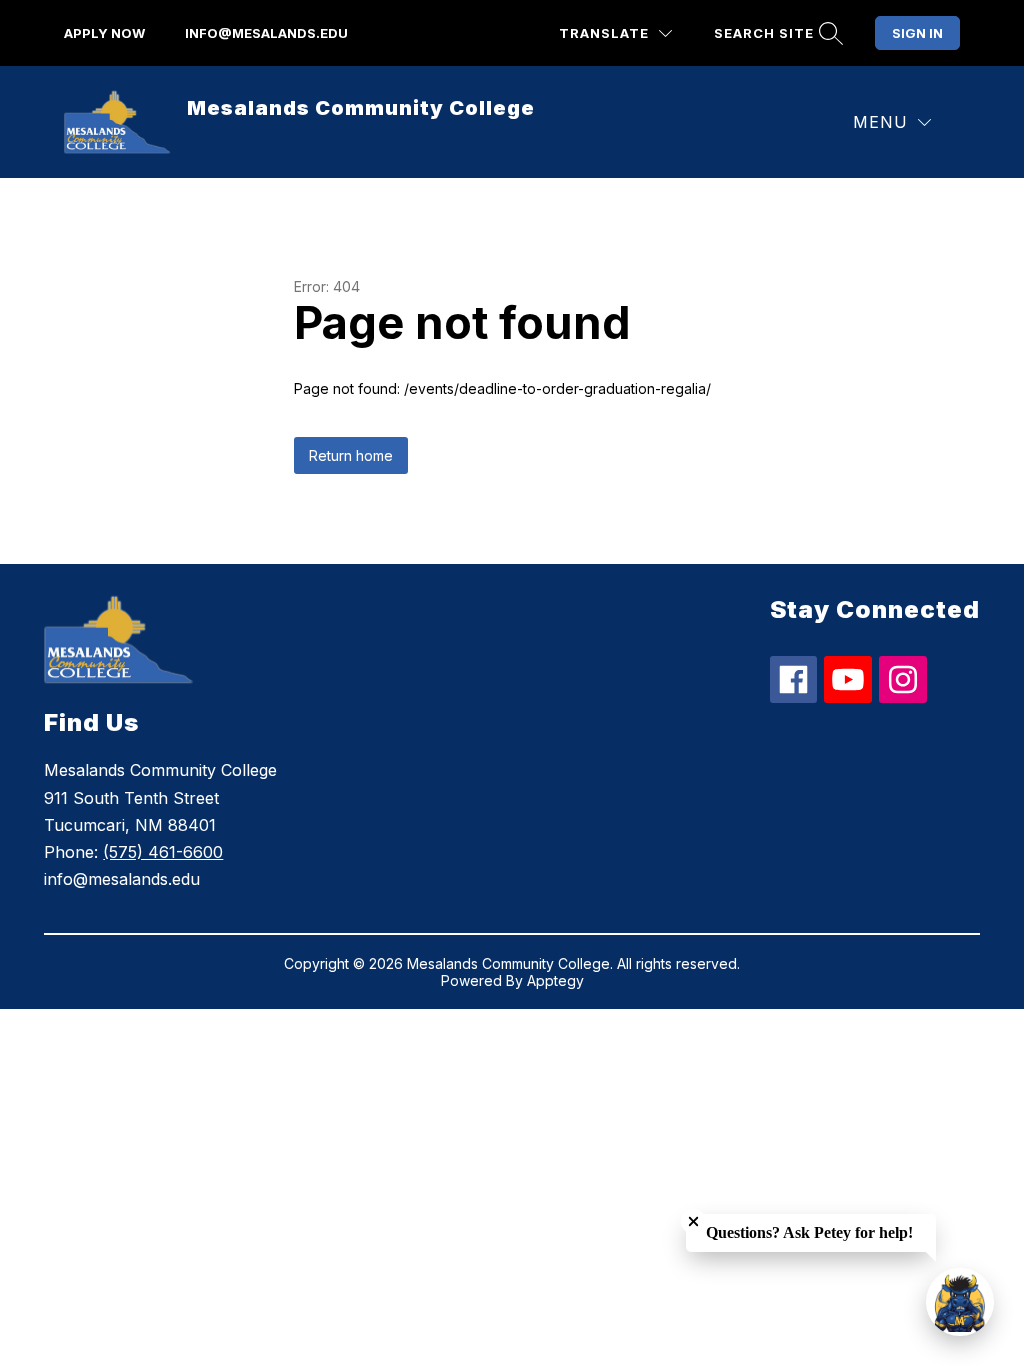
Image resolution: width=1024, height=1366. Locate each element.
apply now (104, 33)
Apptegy (555, 980)
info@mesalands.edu (266, 33)
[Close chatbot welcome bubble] (693, 1221)
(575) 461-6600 (163, 852)
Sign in (917, 33)
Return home (351, 455)
